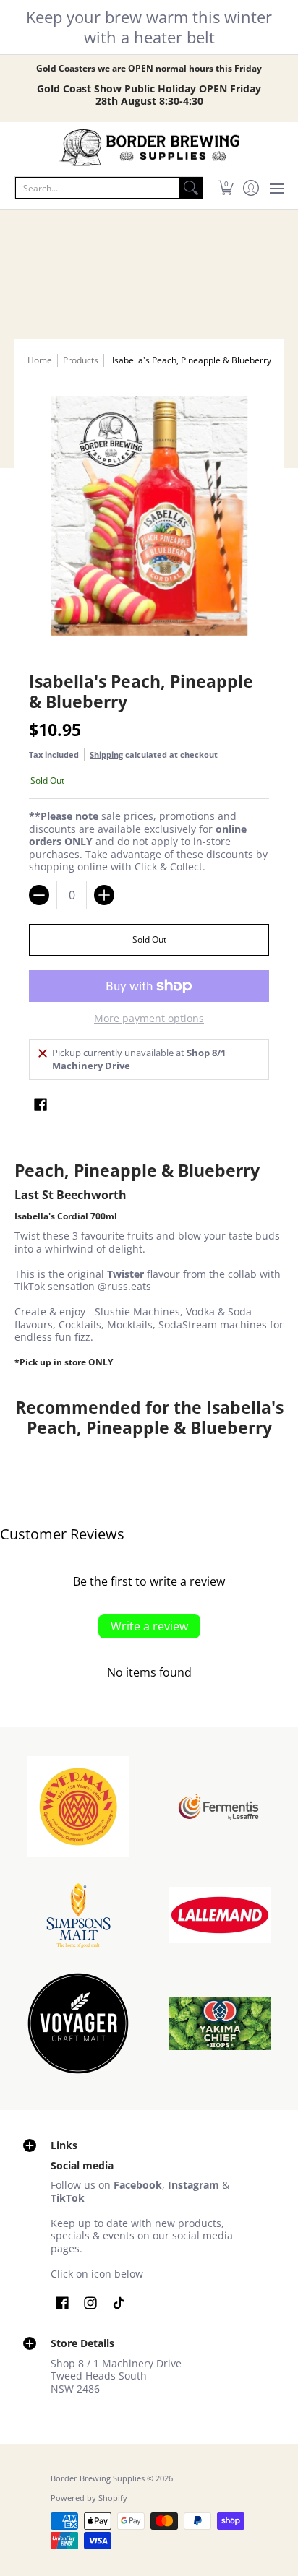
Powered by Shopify (89, 2498)
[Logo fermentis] (220, 1806)
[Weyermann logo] (78, 1807)
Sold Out (149, 939)
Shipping (106, 755)
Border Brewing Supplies (98, 2478)
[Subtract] (39, 895)
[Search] (191, 188)
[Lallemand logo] (220, 1915)
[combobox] (97, 188)
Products (81, 360)
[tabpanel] (149, 1265)
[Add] (104, 895)
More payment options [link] (149, 1019)
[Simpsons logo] (78, 1915)
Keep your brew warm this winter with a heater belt (149, 27)
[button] (225, 188)
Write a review (149, 1626)
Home (40, 360)
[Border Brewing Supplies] (149, 148)
